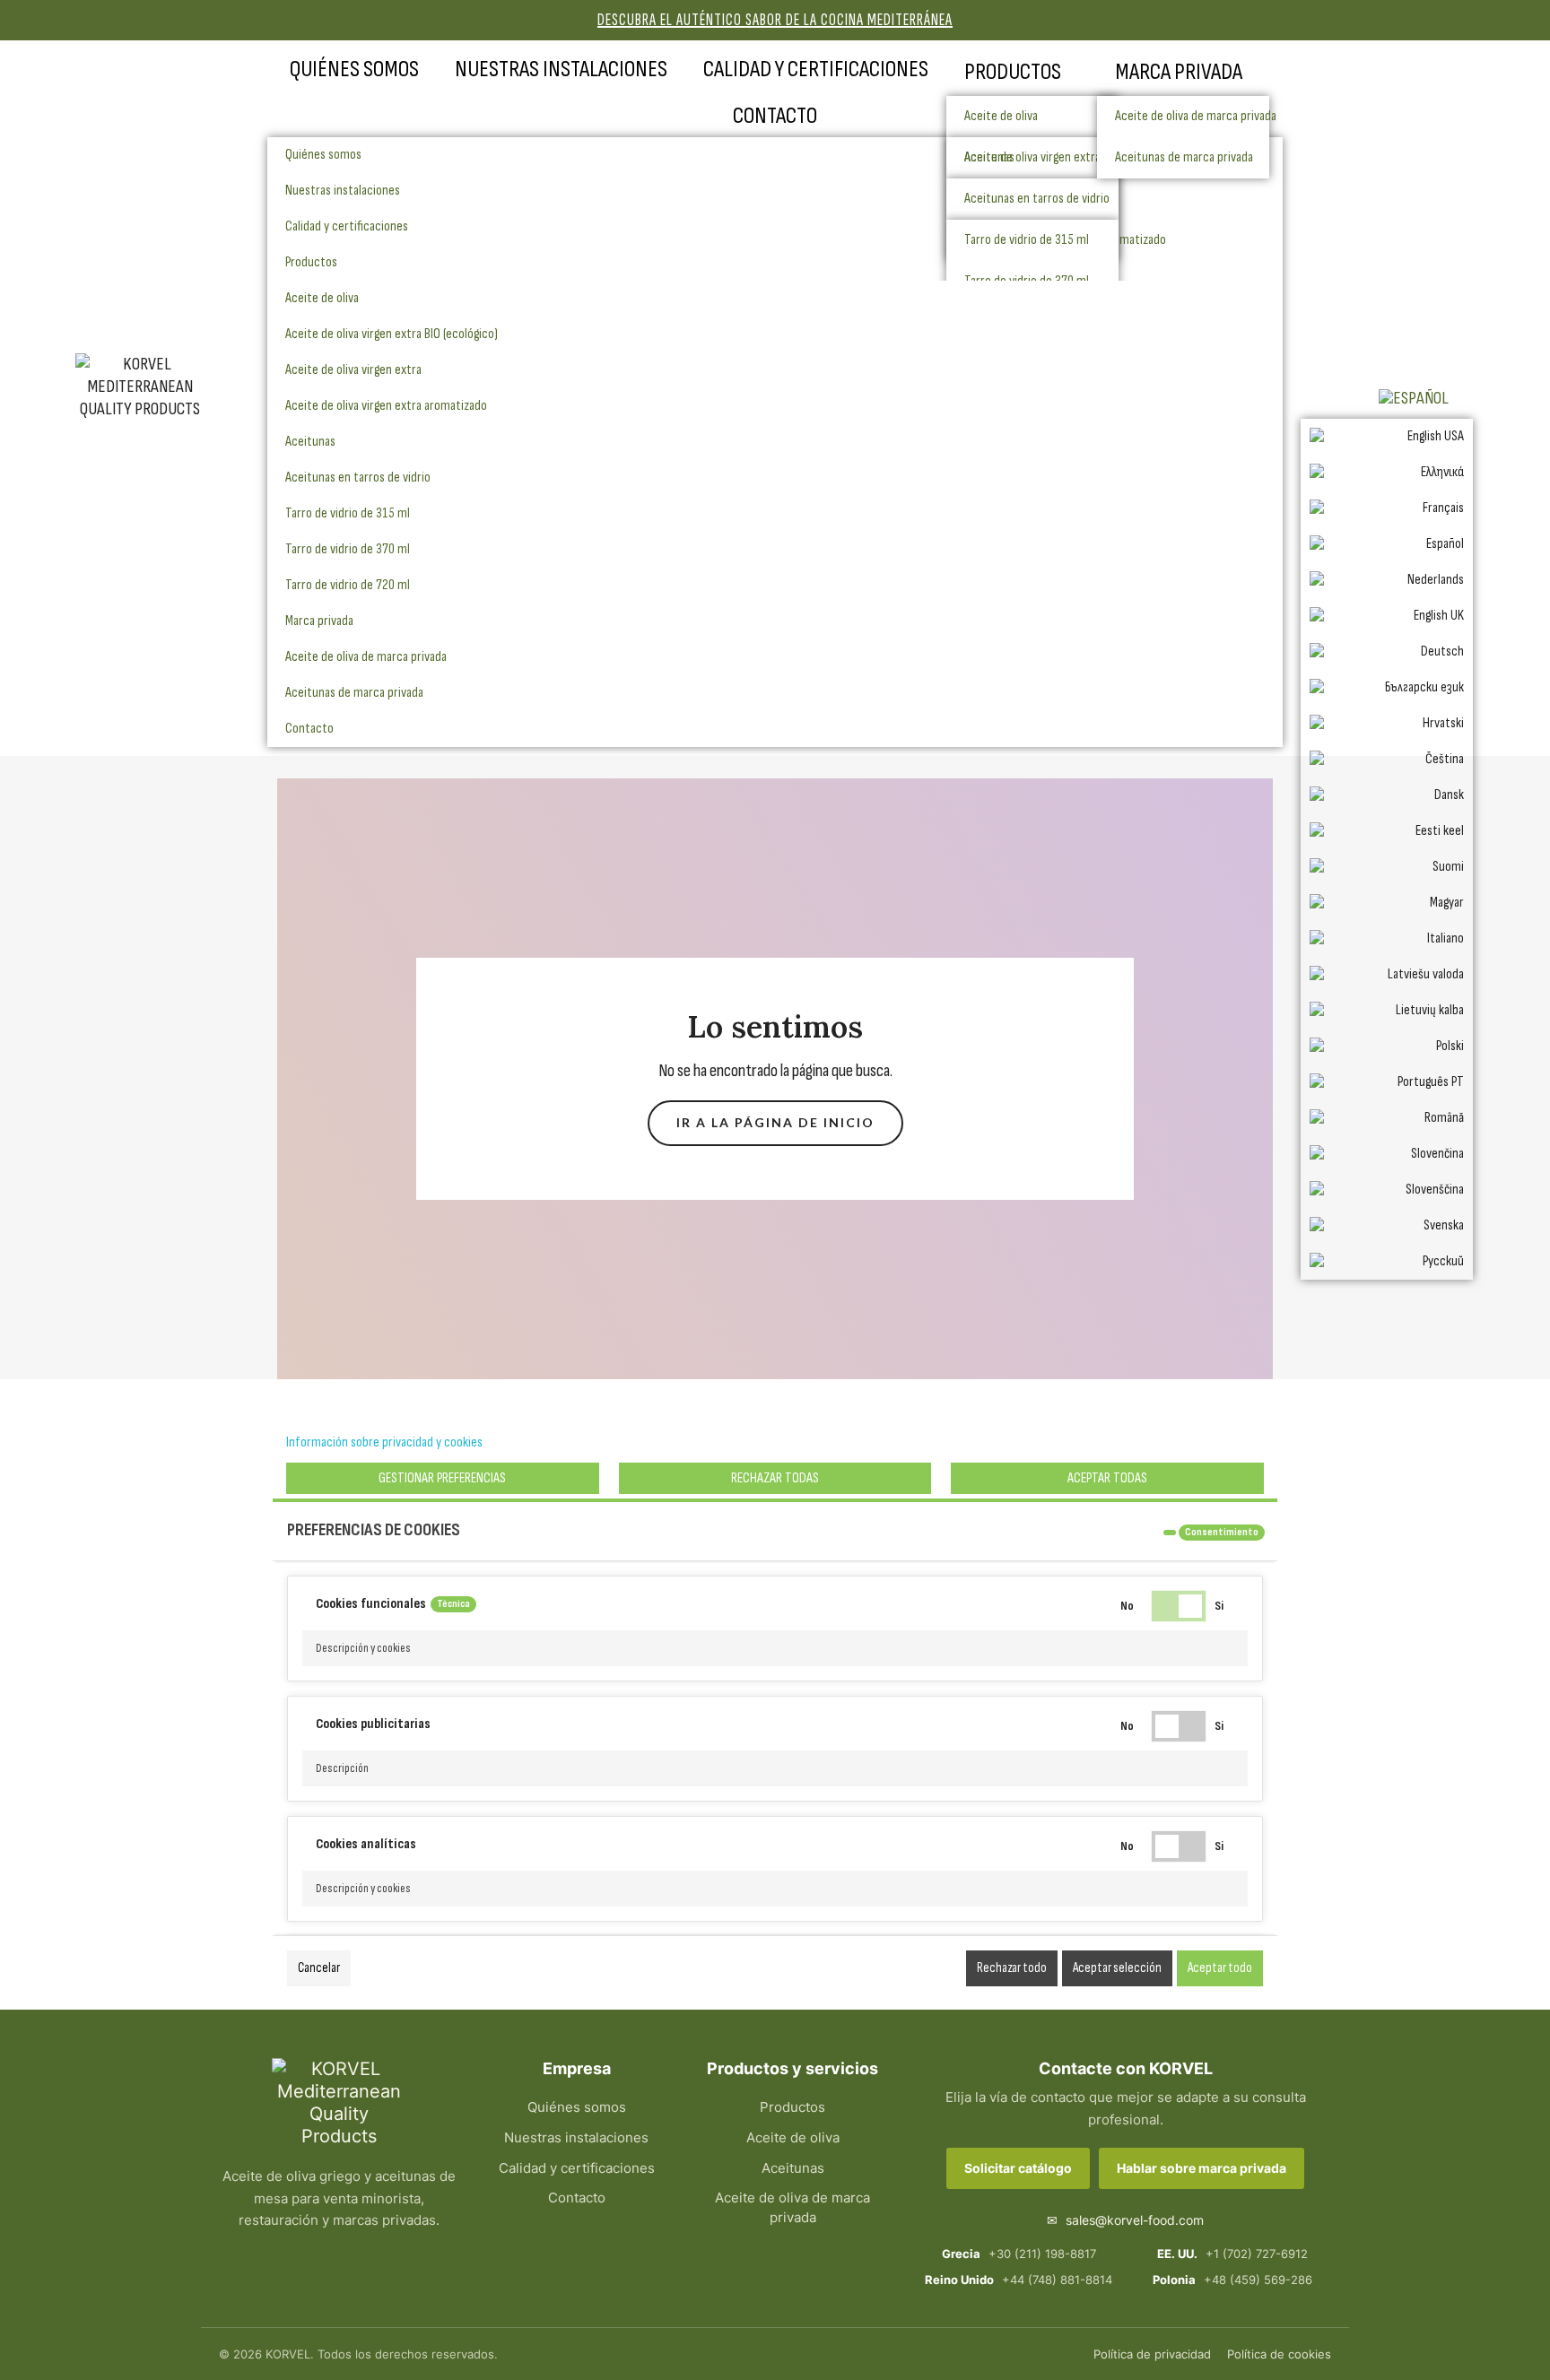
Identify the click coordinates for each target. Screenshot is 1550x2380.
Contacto (775, 116)
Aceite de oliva (1001, 116)
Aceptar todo (1220, 1968)
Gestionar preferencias (442, 1478)
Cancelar (319, 1968)
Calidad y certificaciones (816, 69)
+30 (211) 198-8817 (1019, 2254)
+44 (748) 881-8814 (1019, 2280)
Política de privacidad (1152, 2354)
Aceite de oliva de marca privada (1192, 116)
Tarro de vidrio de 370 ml (348, 549)
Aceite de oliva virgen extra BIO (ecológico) (392, 334)
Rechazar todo (1012, 1968)
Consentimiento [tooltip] (1222, 1532)
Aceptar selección (1117, 1968)
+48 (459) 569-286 (1232, 2280)
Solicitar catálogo (1018, 2168)
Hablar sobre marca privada (1202, 2168)
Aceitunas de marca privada (354, 693)
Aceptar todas (1107, 1478)
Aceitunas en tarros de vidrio (358, 478)
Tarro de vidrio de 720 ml (348, 585)
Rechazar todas (775, 1478)
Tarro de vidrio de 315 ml (348, 513)
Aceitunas (310, 442)
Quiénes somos (354, 69)
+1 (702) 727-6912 (1232, 2254)
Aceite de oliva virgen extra (353, 370)
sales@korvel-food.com (1125, 2220)
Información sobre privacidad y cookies (384, 1442)
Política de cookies (1279, 2354)
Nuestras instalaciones (561, 69)
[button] (775, 1648)
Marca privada (1179, 72)
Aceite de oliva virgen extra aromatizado (386, 406)
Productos (1013, 72)
